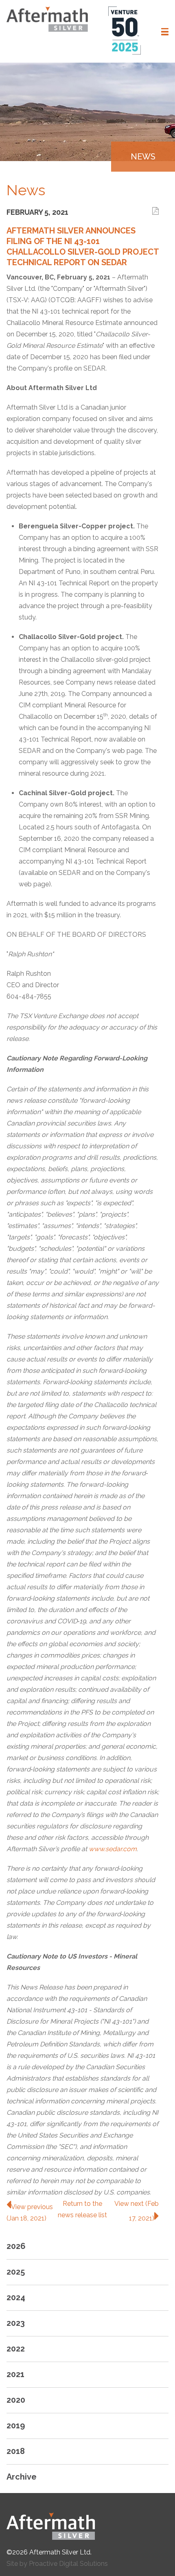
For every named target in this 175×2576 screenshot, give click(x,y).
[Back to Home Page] (87, 2526)
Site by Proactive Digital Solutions (57, 2564)
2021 (15, 2374)
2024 (16, 2297)
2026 (16, 2246)
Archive (22, 2477)
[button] (165, 32)
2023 (16, 2323)
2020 (16, 2400)
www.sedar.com (113, 1849)
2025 (16, 2272)
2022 (16, 2349)
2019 (16, 2425)
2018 (16, 2451)
